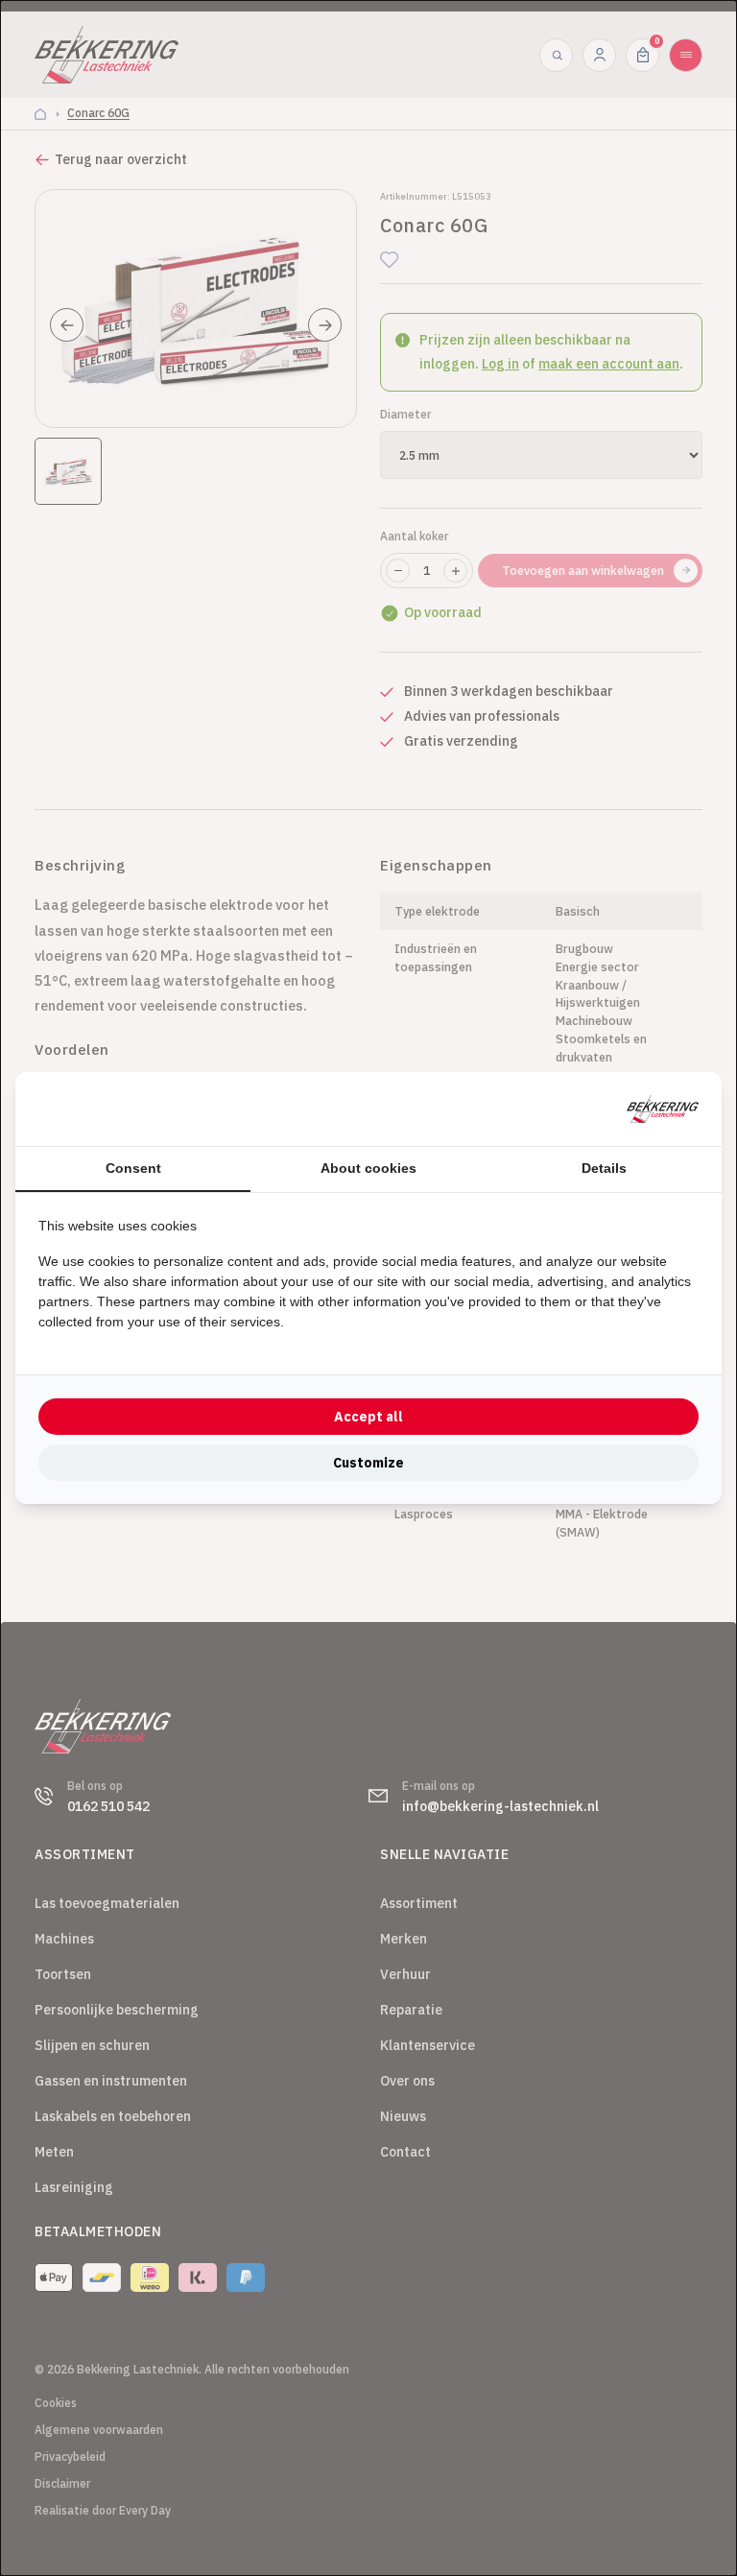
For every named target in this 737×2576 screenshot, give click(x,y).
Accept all (368, 1417)
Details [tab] (604, 1168)
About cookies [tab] (368, 1168)
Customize (368, 1463)
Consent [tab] (133, 1168)
